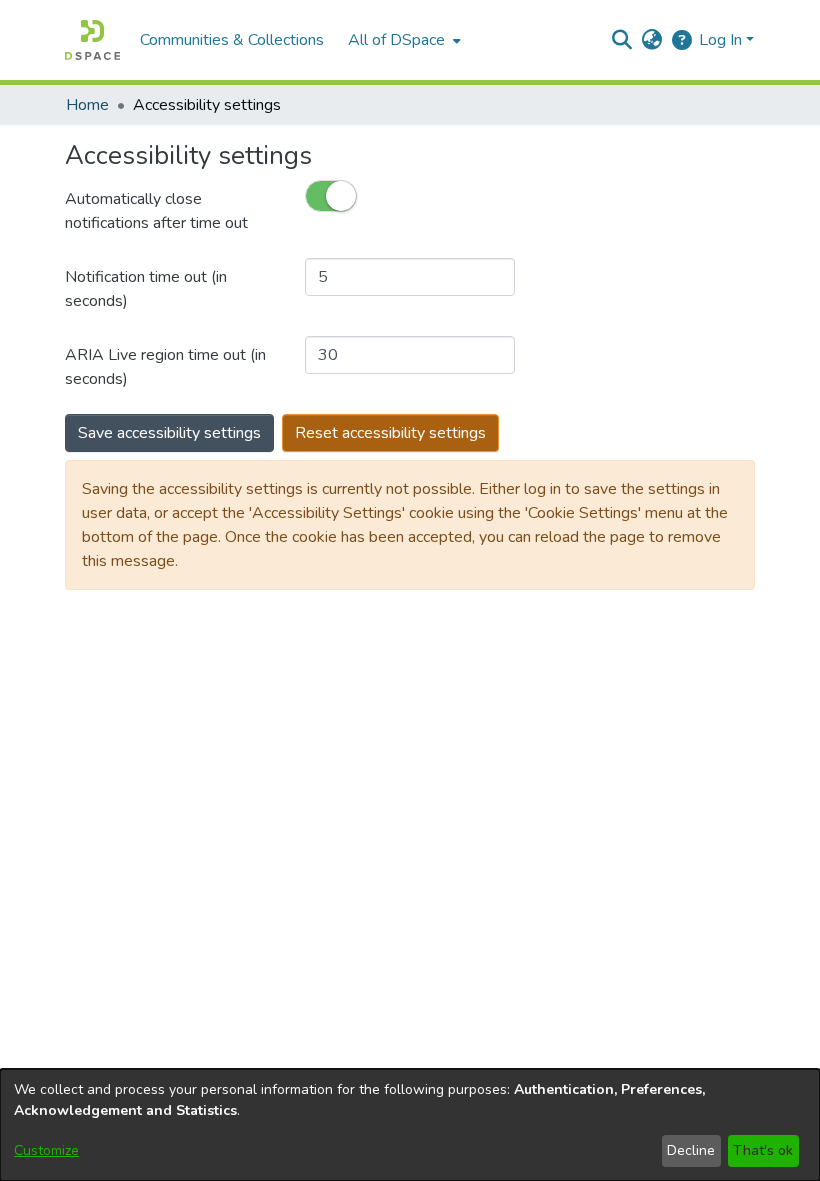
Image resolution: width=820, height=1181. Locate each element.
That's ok (763, 1150)
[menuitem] (402, 40)
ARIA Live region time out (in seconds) (165, 367)
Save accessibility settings (169, 433)
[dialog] (410, 1125)
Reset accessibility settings (390, 433)
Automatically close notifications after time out (156, 211)
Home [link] (87, 105)
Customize (46, 1150)
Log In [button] (722, 40)
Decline (691, 1150)
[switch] (331, 196)
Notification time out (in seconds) (146, 289)
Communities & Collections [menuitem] (232, 40)
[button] (92, 40)
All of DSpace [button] (396, 40)
